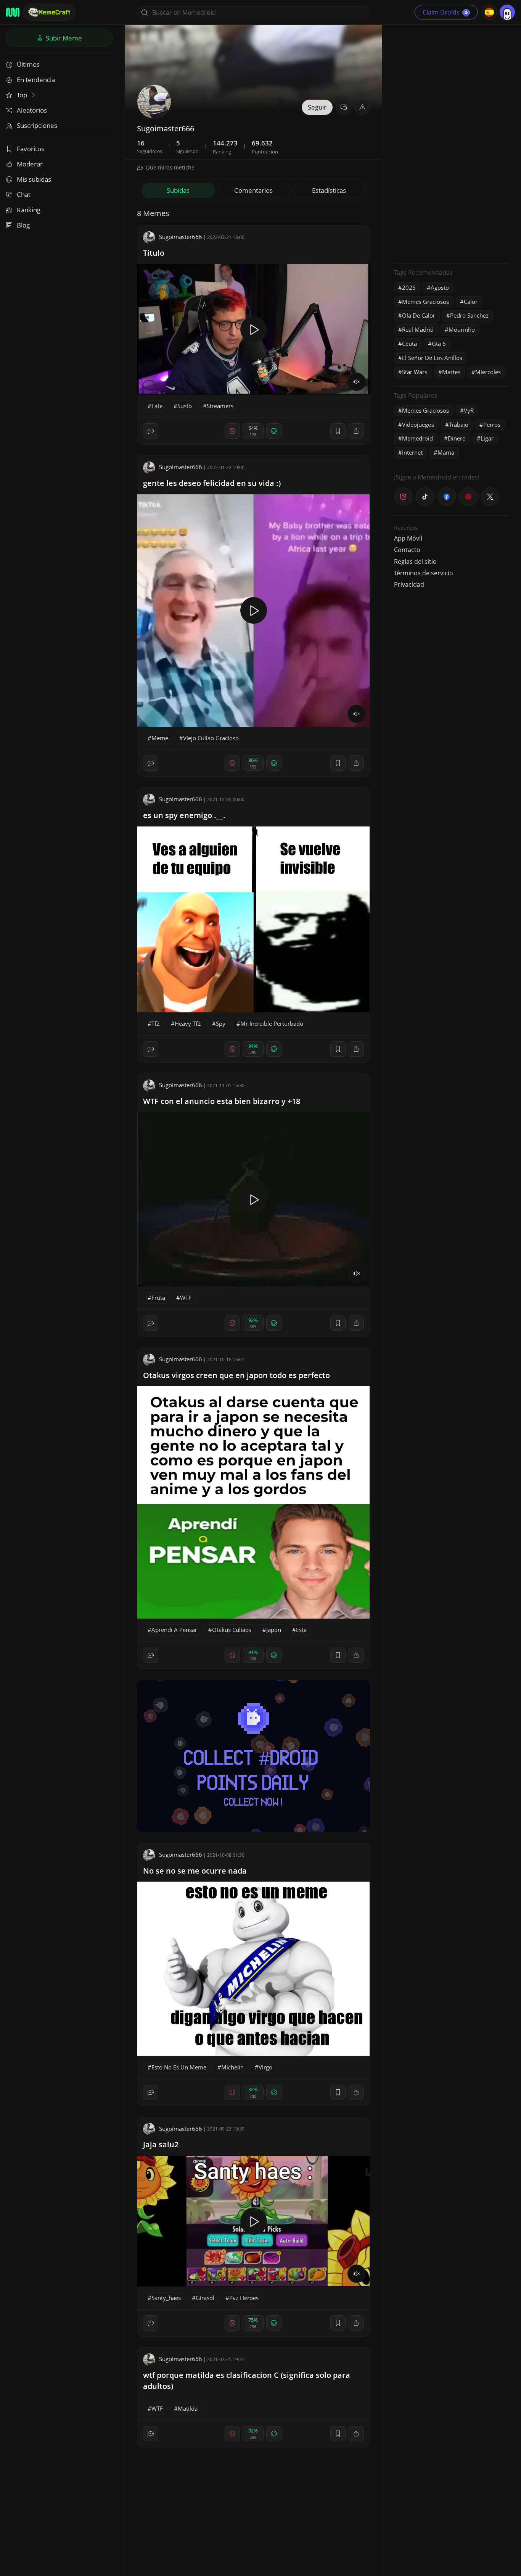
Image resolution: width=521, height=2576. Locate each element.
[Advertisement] (451, 143)
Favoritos (31, 149)
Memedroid (417, 438)
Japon (274, 1630)
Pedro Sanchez (469, 315)
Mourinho (462, 329)
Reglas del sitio (415, 562)
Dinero (457, 438)
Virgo (265, 2067)
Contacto (407, 550)
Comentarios (253, 190)
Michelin (232, 2067)
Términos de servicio (424, 573)
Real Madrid (418, 329)
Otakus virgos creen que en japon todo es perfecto (236, 1375)
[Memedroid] (13, 12)
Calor (471, 302)
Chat (24, 194)
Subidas (178, 190)
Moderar (30, 164)
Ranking (29, 210)
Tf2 (156, 1023)
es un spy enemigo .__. (184, 815)
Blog (23, 225)
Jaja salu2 (161, 2144)
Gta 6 (439, 344)
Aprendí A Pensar (174, 1630)
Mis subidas (34, 179)
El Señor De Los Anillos (432, 358)
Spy (221, 1023)
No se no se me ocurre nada (195, 1871)
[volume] (357, 382)
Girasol (205, 2298)
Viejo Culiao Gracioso (211, 738)
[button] (362, 107)
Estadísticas (329, 190)
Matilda (188, 2408)
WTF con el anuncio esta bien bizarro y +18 (222, 1101)
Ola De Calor (419, 315)
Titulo (154, 253)
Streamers (220, 406)
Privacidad (409, 584)
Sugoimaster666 (181, 237)
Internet (412, 452)
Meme (160, 738)
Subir (63, 38)
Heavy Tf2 (188, 1023)
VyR (469, 410)
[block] (356, 431)
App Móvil (408, 538)
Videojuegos (418, 424)
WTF (186, 1298)
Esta (301, 1630)
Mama (446, 452)
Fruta (158, 1298)
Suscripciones (37, 125)
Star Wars (415, 372)
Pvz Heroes (244, 2298)
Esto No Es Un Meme (179, 2067)
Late (157, 406)
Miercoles (488, 372)
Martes (451, 372)
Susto (185, 406)
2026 (409, 287)
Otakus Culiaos (232, 1630)
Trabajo (459, 424)
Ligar (487, 438)
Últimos (28, 64)
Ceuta (409, 344)
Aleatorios (32, 110)
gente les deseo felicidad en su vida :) (212, 483)
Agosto (440, 287)
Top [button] (23, 95)
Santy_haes (166, 2298)
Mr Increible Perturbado (272, 1023)
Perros (492, 424)
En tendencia (36, 80)
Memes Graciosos (425, 302)
